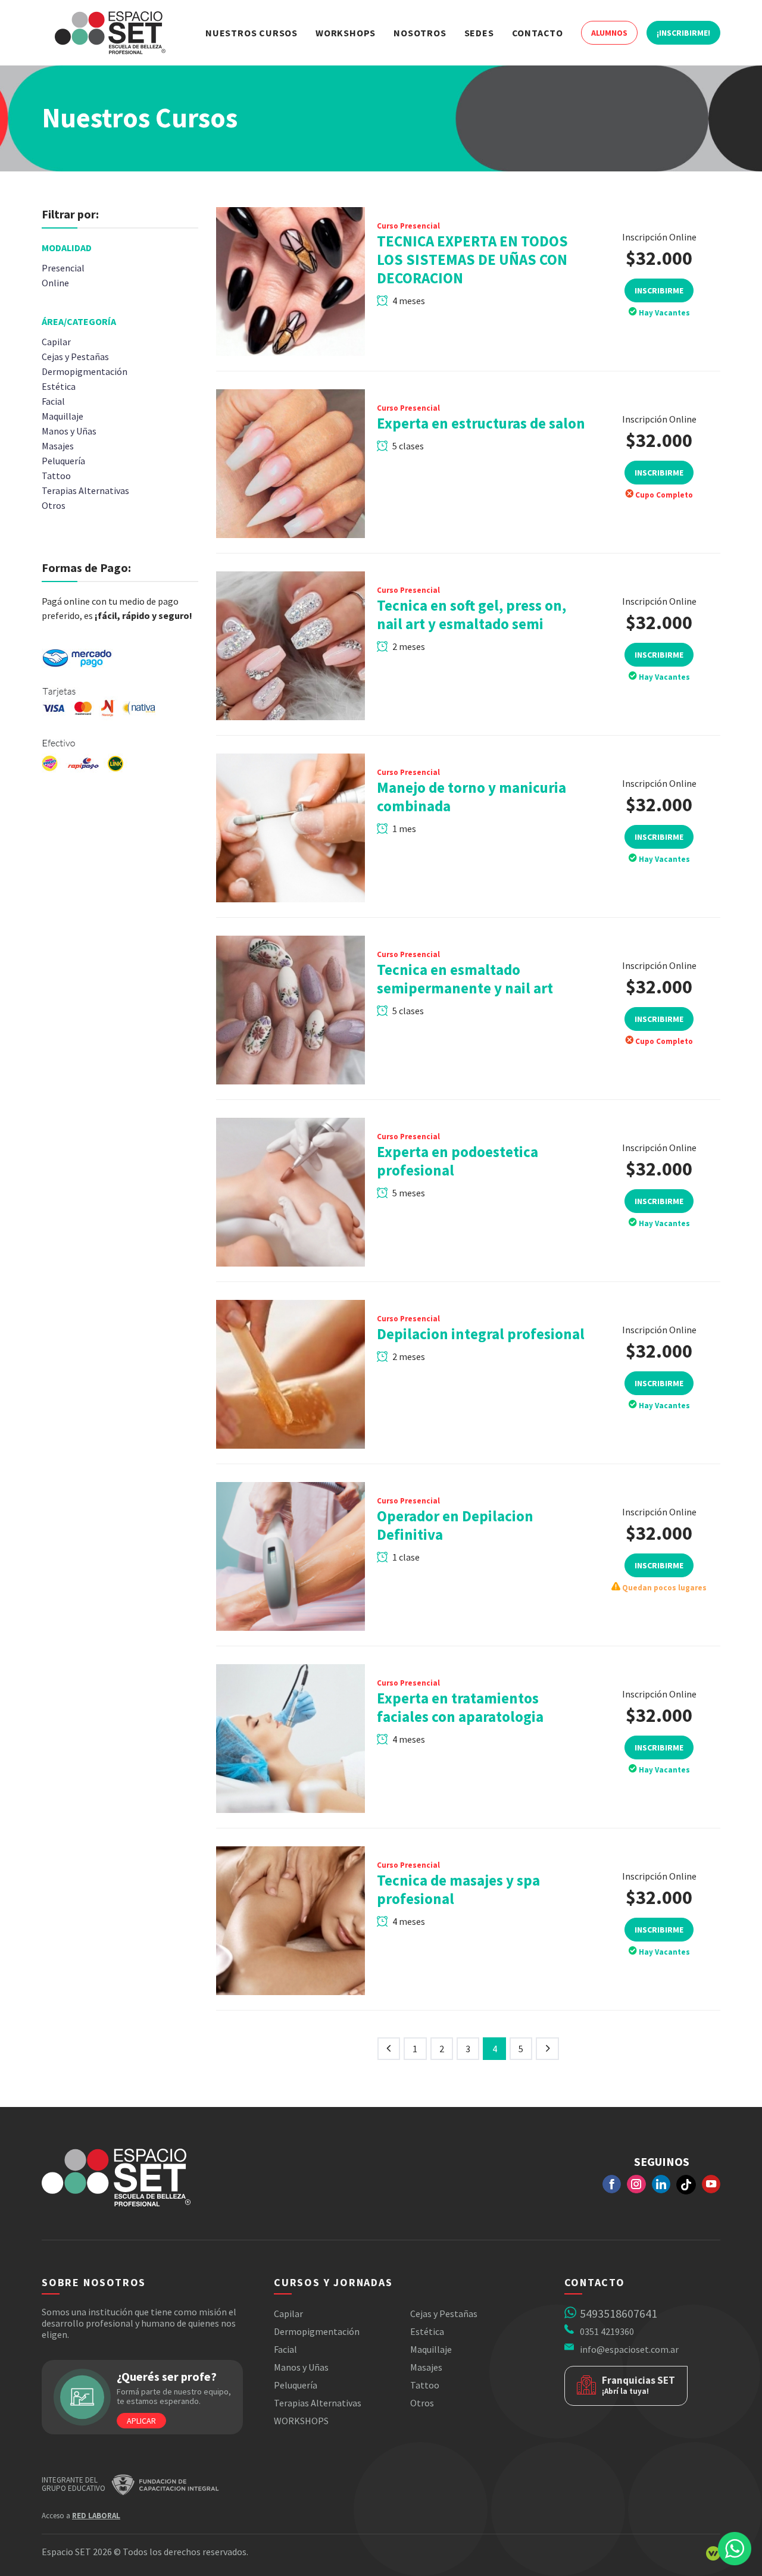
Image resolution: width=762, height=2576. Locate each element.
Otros (422, 2403)
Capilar (288, 2314)
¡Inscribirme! (683, 33)
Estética (427, 2331)
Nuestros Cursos (252, 33)
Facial (285, 2349)
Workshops (346, 33)
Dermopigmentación (317, 2331)
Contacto (538, 33)
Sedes (479, 33)
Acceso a (81, 2516)
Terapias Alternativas (318, 2403)
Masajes (426, 2367)
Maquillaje (431, 2349)
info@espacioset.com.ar (629, 2349)
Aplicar (141, 2421)
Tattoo (425, 2385)
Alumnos (609, 33)
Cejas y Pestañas (444, 2314)
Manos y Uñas (301, 2367)
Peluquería (296, 2385)
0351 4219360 (607, 2331)
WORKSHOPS (301, 2421)
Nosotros (420, 33)
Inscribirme (659, 290)
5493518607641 (619, 2313)
